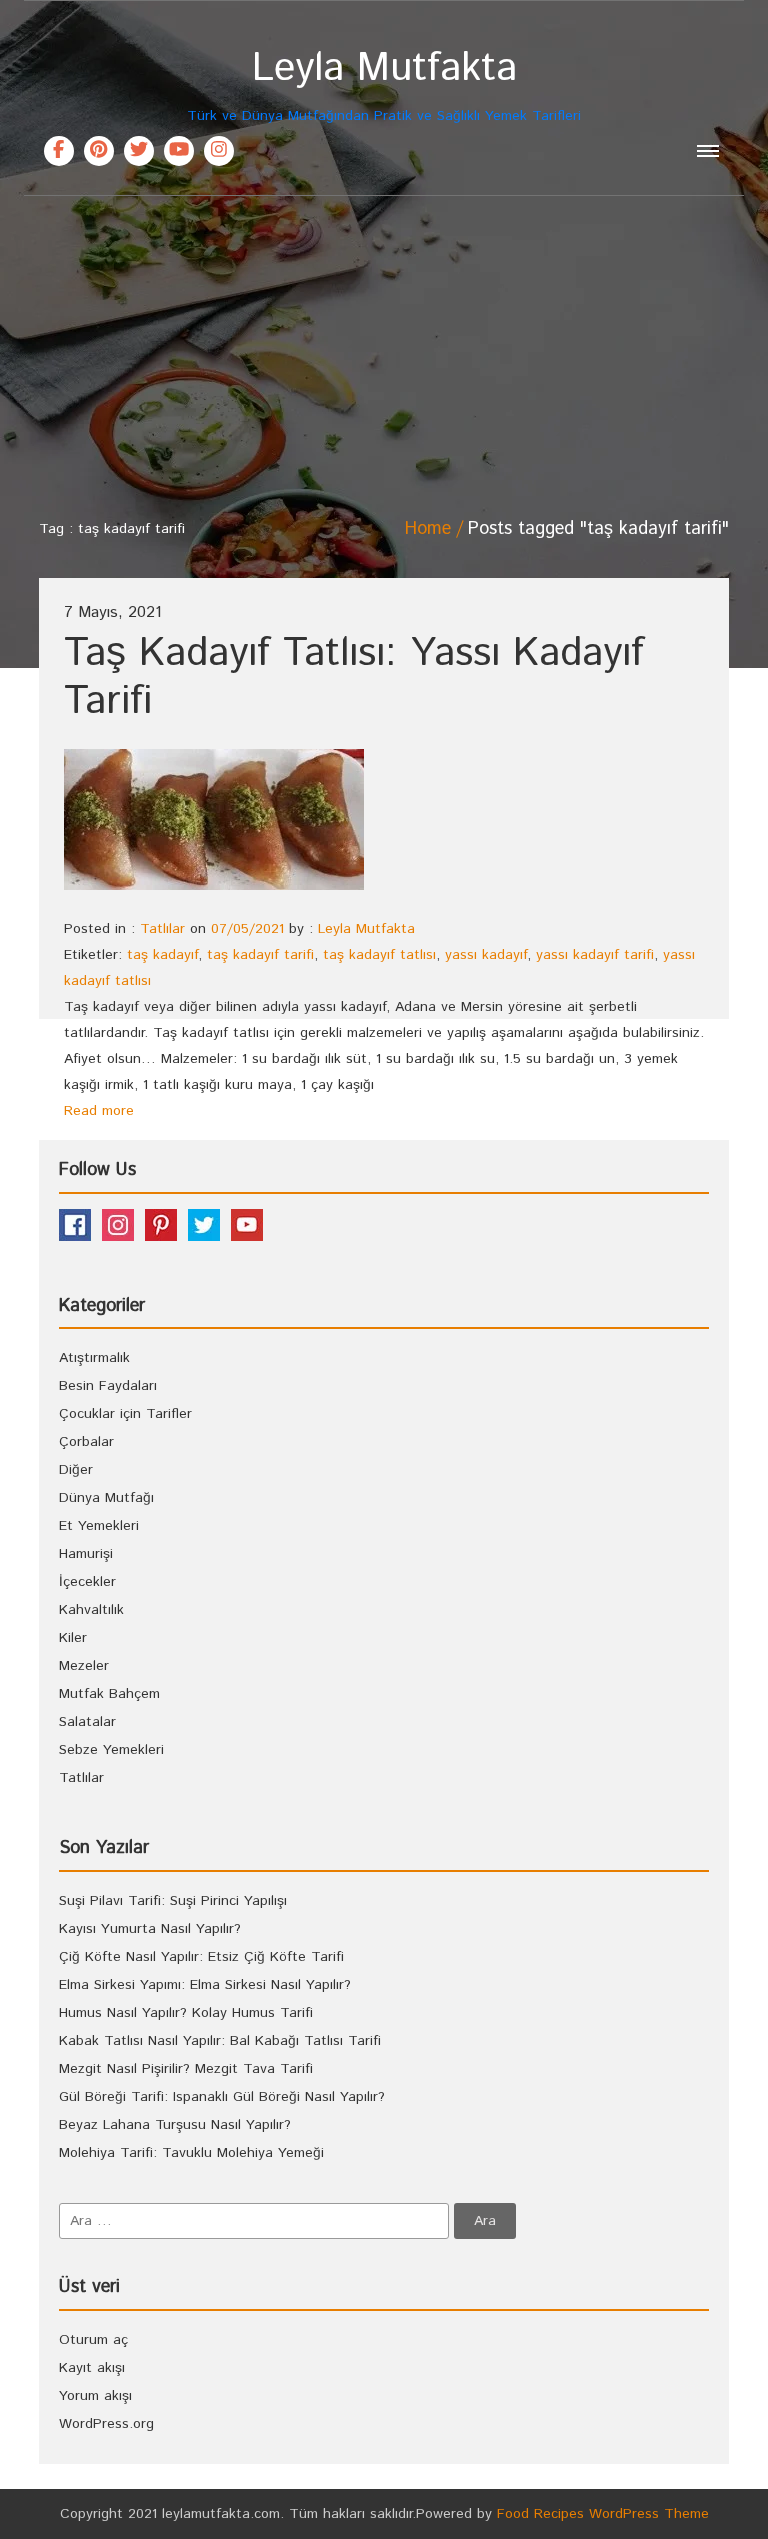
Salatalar (87, 1722)
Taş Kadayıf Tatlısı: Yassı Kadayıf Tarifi (354, 677)
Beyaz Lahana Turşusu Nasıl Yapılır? (175, 2125)
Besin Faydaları (108, 1386)
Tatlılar (162, 929)
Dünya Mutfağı (106, 1498)
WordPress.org (106, 2424)
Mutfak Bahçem (109, 1694)
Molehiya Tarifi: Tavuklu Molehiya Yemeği (191, 2153)
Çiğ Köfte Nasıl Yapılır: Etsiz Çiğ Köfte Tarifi (201, 1957)
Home (428, 529)
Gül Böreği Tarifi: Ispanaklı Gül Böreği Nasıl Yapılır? (222, 2097)
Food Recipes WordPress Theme (603, 2514)
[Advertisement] (384, 346)
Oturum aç (93, 2340)
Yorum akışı (95, 2396)
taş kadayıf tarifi (260, 955)
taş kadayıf (162, 955)
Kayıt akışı (92, 2368)
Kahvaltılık (91, 1610)
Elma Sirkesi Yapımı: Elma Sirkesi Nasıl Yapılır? (205, 1985)
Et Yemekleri (99, 1526)
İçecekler (87, 1582)
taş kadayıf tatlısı (379, 955)
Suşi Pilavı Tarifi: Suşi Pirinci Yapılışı (173, 1901)
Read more (99, 1111)
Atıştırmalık (94, 1358)
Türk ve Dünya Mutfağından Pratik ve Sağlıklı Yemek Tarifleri (384, 85)
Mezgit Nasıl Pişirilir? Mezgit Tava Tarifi (186, 2069)
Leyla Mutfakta (366, 929)
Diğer (76, 1470)
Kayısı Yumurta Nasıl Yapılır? (150, 1929)
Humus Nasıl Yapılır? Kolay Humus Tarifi (186, 2013)
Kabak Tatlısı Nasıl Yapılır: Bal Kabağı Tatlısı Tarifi (220, 2041)
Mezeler (84, 1666)
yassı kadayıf (486, 955)
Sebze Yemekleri (111, 1750)
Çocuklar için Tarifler (125, 1414)
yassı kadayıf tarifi (595, 955)
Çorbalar (86, 1442)
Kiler (73, 1638)
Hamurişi (86, 1554)
